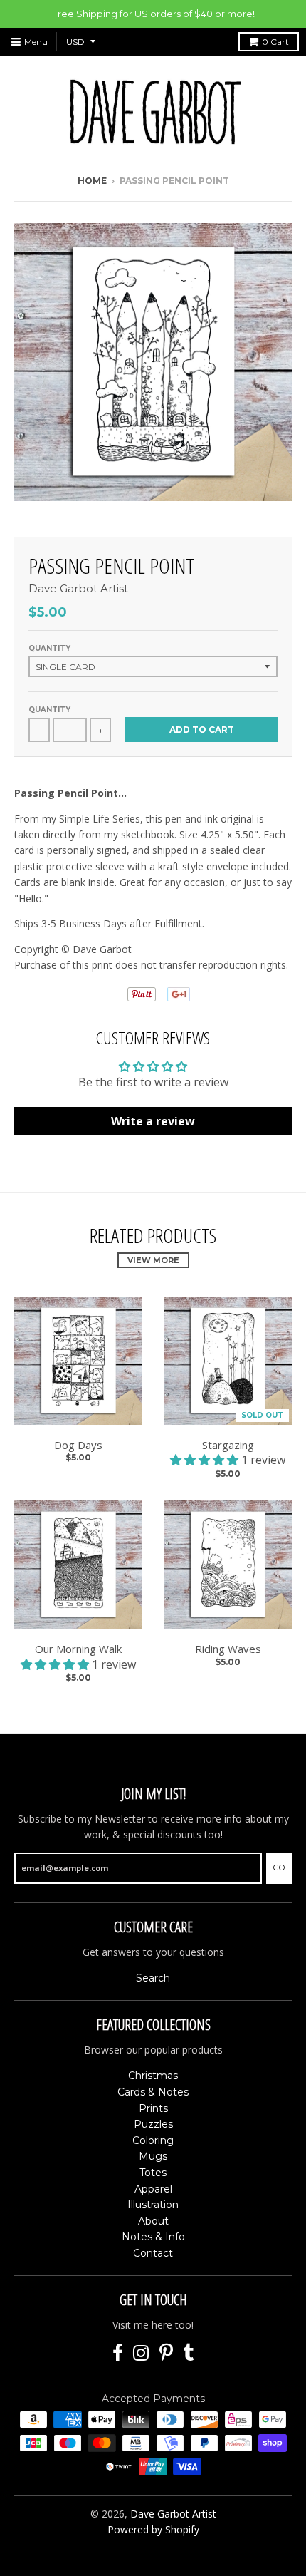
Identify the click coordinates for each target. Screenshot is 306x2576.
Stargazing (228, 1445)
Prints (153, 2108)
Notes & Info (153, 2237)
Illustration (153, 2205)
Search (153, 1978)
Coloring (153, 2140)
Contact (153, 2253)
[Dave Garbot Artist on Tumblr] (189, 2353)
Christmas (153, 2076)
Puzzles (153, 2124)
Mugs (153, 2156)
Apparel (153, 2189)
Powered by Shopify (153, 2529)
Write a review (153, 1121)
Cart (275, 42)
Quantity (49, 648)
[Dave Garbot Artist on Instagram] (141, 2353)
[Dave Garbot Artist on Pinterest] (166, 2353)
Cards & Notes (153, 2092)
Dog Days (78, 1445)
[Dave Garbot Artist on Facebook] (118, 2353)
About (153, 2221)
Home (92, 181)
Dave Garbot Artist (78, 588)
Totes (153, 2173)
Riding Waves (228, 1649)
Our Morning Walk (78, 1649)
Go (279, 1867)
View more (153, 1260)
